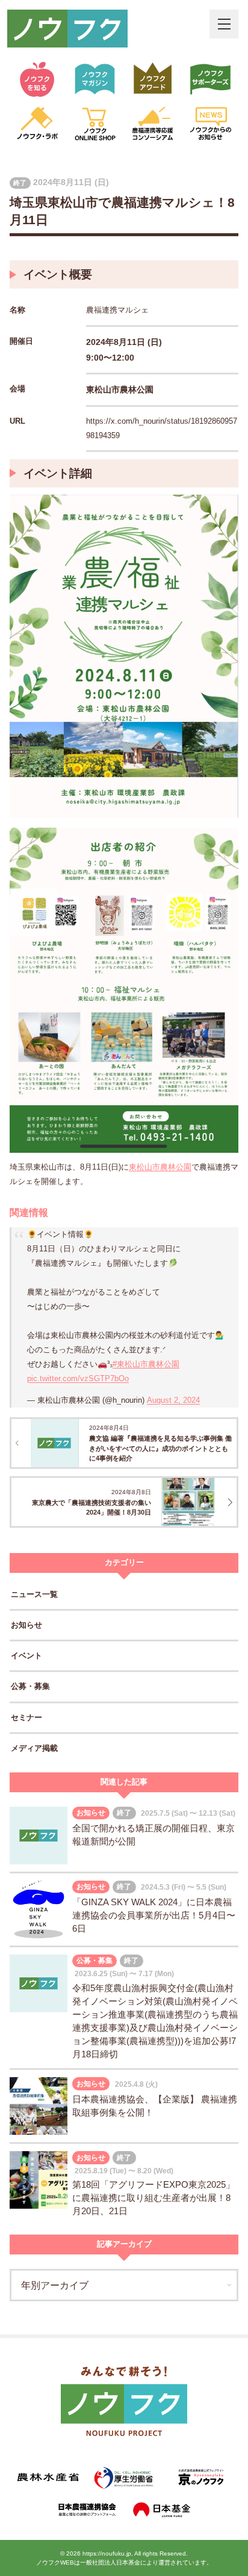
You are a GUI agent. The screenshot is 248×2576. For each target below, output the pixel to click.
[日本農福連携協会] (86, 2510)
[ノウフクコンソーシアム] (153, 124)
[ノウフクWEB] (124, 2403)
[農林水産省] (48, 2477)
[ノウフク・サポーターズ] (211, 79)
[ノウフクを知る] (37, 79)
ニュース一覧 (34, 1594)
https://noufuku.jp (107, 2553)
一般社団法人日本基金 (110, 2562)
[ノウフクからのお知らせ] (211, 124)
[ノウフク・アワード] (153, 79)
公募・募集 (30, 1686)
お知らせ (26, 1625)
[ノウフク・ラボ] (37, 124)
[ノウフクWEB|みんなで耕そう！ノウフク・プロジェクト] (67, 29)
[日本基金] (162, 2510)
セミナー (26, 1717)
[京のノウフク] (200, 2477)
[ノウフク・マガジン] (95, 79)
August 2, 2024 (173, 1400)
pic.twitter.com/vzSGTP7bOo (78, 1378)
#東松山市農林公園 (146, 1364)
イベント (26, 1656)
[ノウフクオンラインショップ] (95, 124)
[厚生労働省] (124, 2477)
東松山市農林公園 (160, 1167)
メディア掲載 (34, 1748)
